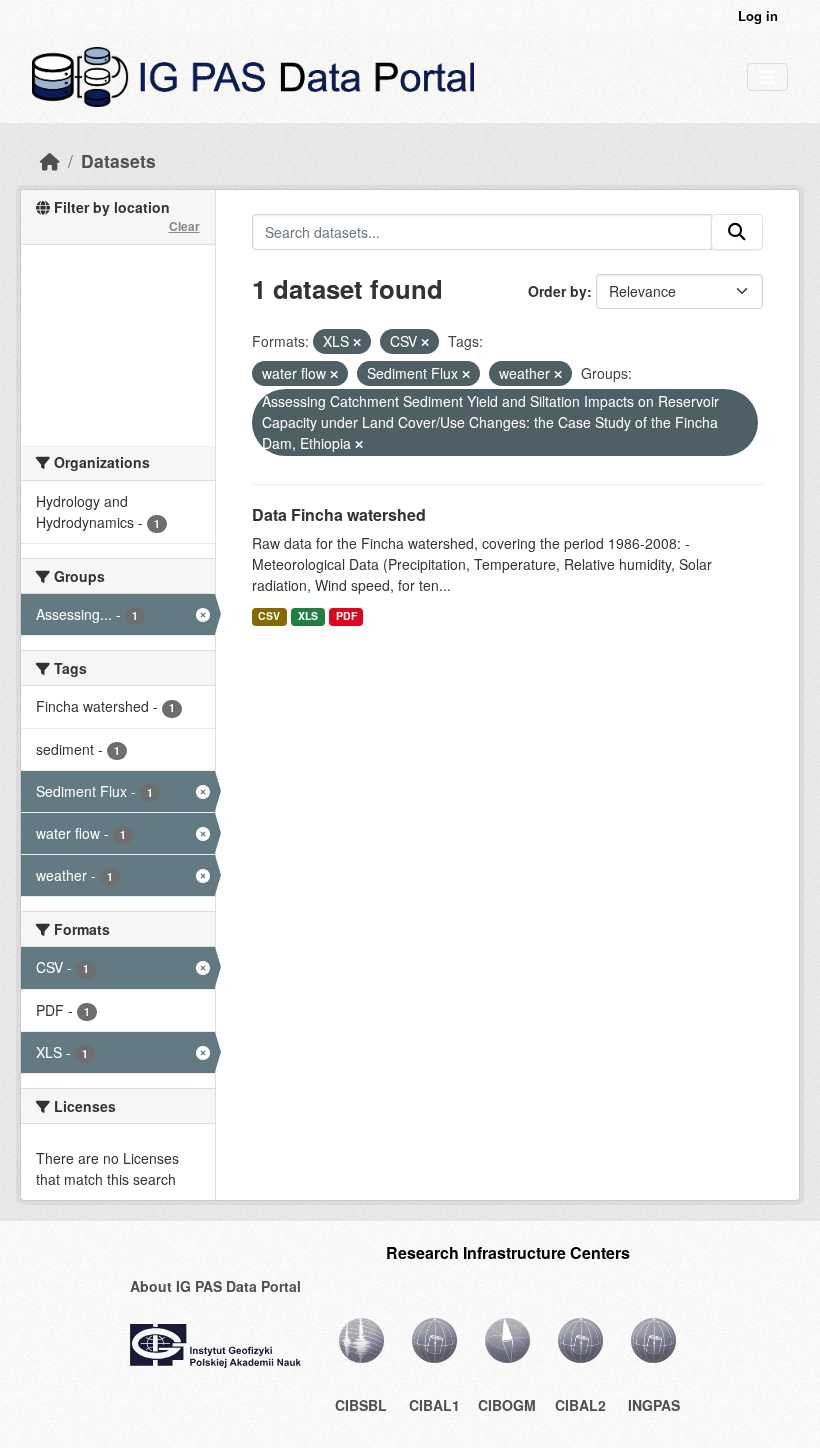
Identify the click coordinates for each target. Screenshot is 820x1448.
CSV (269, 615)
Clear (184, 226)
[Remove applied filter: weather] (558, 374)
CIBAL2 (580, 1405)
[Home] (50, 160)
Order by (557, 291)
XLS (308, 615)
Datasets (118, 160)
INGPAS (654, 1405)
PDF (346, 615)
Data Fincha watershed (339, 514)
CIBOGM (507, 1405)
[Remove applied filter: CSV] (425, 342)
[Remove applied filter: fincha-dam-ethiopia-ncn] (359, 444)
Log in (758, 15)
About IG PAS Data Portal (215, 1286)
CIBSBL (361, 1405)
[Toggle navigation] (767, 77)
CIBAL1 (434, 1405)
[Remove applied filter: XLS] (357, 342)
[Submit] (737, 232)
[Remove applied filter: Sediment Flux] (466, 374)
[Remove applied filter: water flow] (334, 374)
